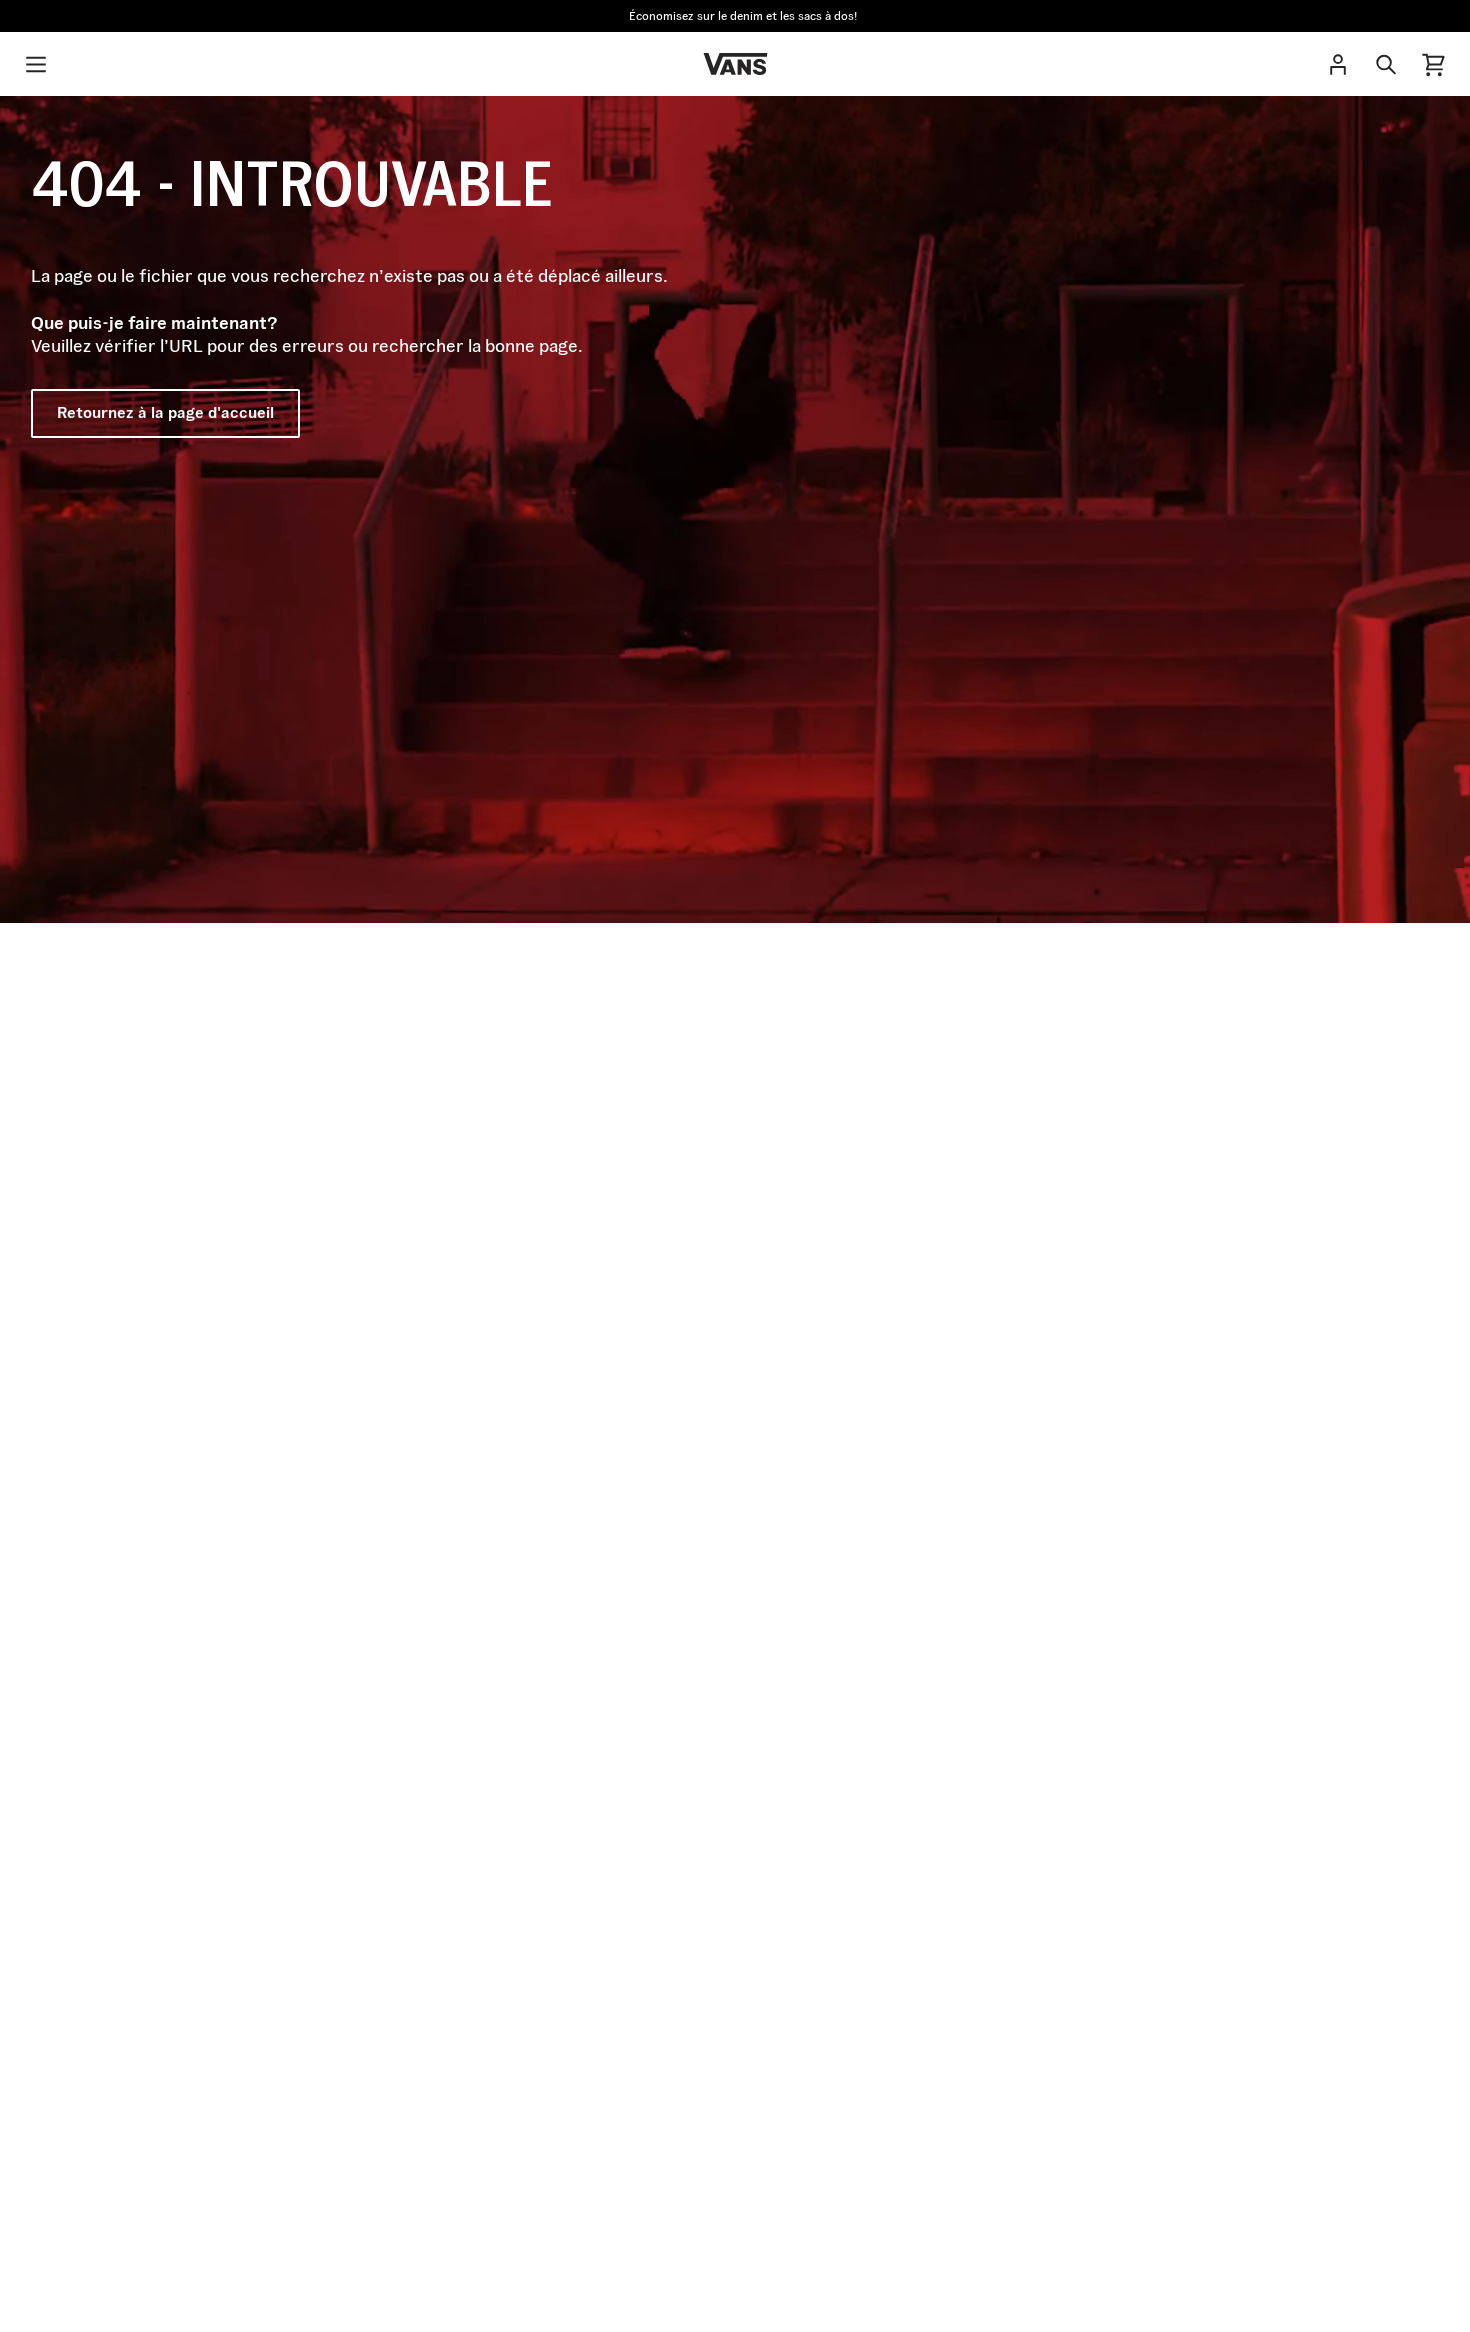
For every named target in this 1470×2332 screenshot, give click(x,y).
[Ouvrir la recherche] (1386, 64)
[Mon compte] (1338, 64)
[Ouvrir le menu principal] (36, 64)
